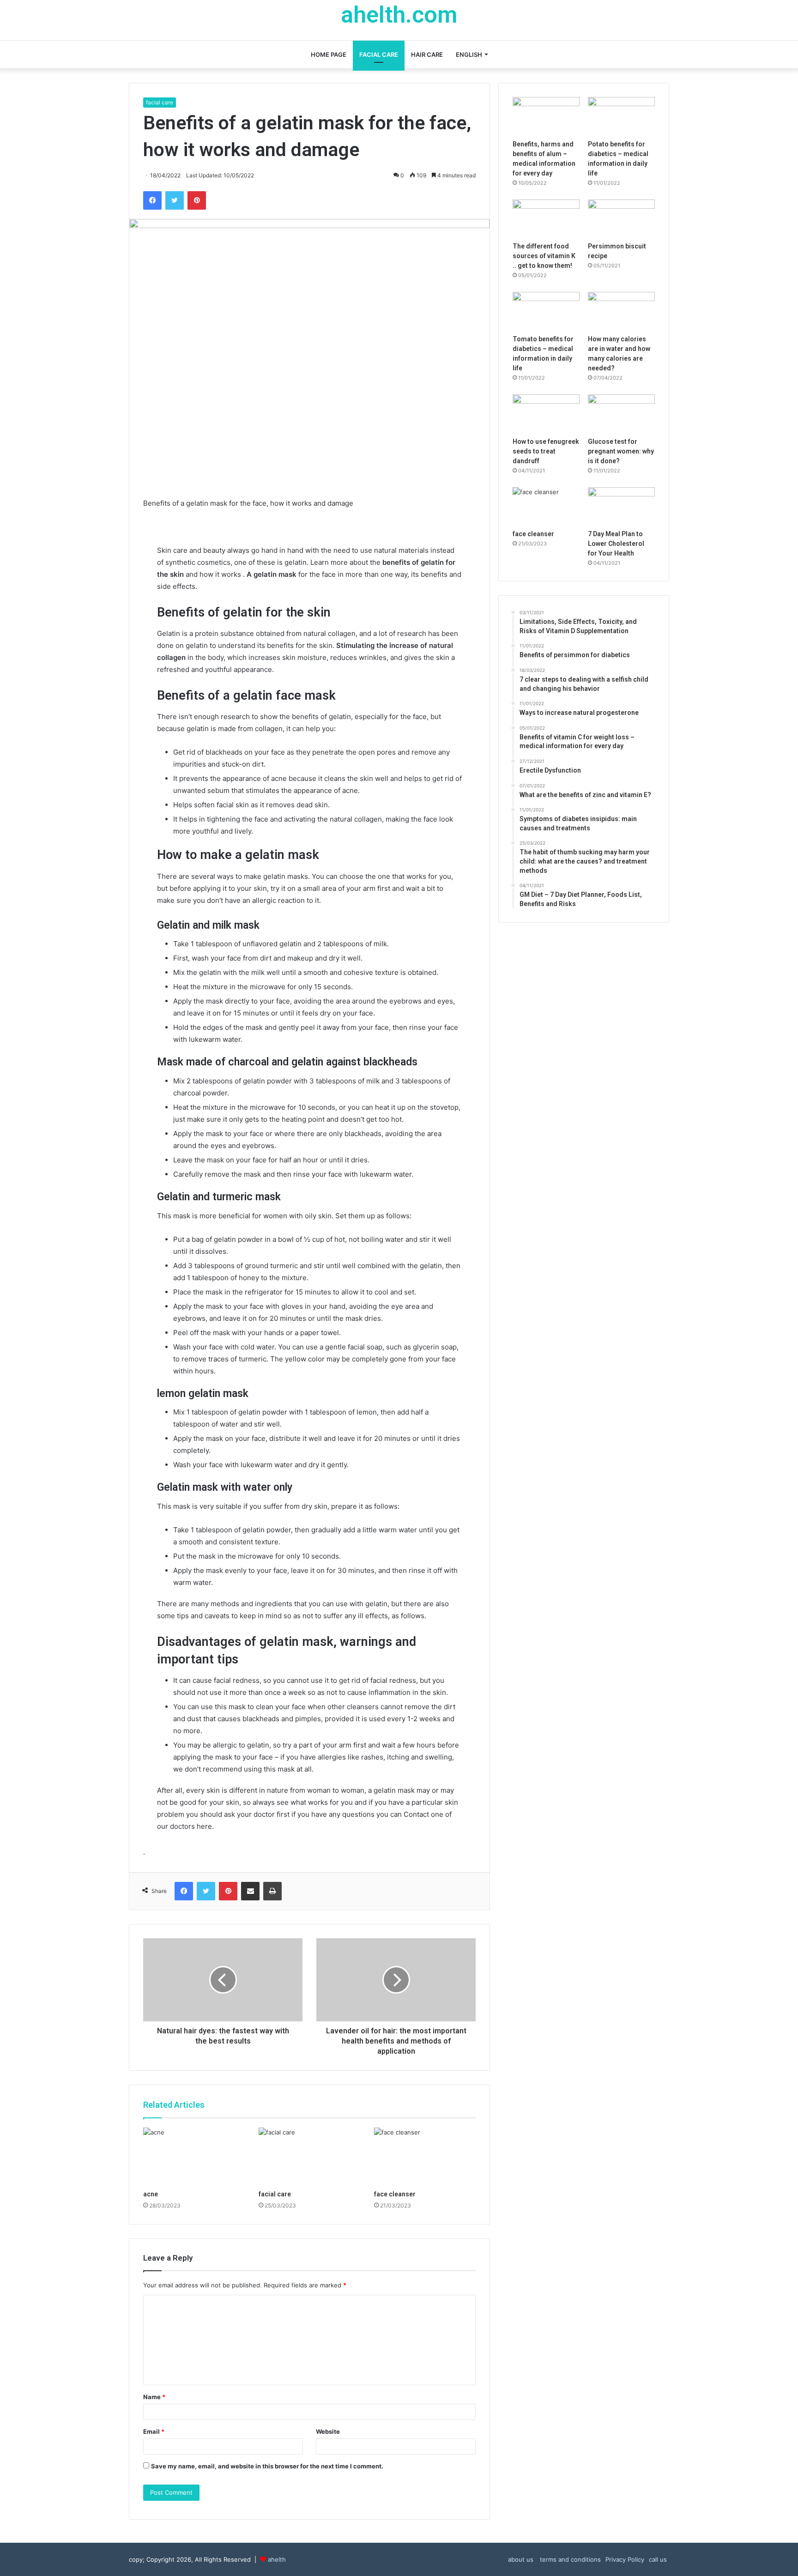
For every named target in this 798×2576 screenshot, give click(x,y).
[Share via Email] (250, 1891)
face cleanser (395, 2194)
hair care (427, 54)
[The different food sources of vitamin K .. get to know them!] (546, 218)
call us (658, 2559)
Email (154, 2431)
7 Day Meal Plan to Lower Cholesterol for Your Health (616, 544)
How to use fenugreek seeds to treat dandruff (546, 451)
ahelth (277, 2559)
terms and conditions (569, 2559)
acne (151, 2194)
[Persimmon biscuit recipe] (621, 218)
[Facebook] (152, 200)
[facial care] (309, 2156)
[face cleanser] (425, 2156)
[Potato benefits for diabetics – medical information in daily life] (621, 116)
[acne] (194, 2156)
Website (328, 2431)
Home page (329, 54)
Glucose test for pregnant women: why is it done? (621, 451)
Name (154, 2397)
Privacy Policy (625, 2559)
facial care (379, 54)
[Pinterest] (197, 200)
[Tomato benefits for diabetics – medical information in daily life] (546, 311)
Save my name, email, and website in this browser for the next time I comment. (267, 2466)
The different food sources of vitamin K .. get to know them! (544, 256)
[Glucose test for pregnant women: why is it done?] (621, 413)
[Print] (272, 1891)
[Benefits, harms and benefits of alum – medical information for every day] (546, 116)
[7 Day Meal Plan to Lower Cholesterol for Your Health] (621, 506)
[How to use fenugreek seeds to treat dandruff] (546, 413)
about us (521, 2559)
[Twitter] (175, 200)
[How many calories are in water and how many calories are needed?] (621, 311)
